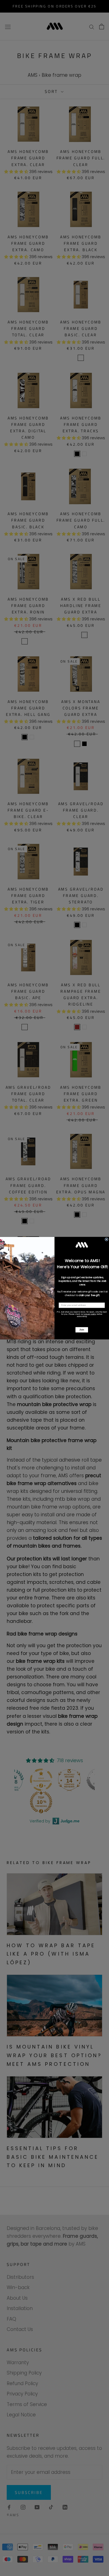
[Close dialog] (106, 1239)
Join (82, 1330)
